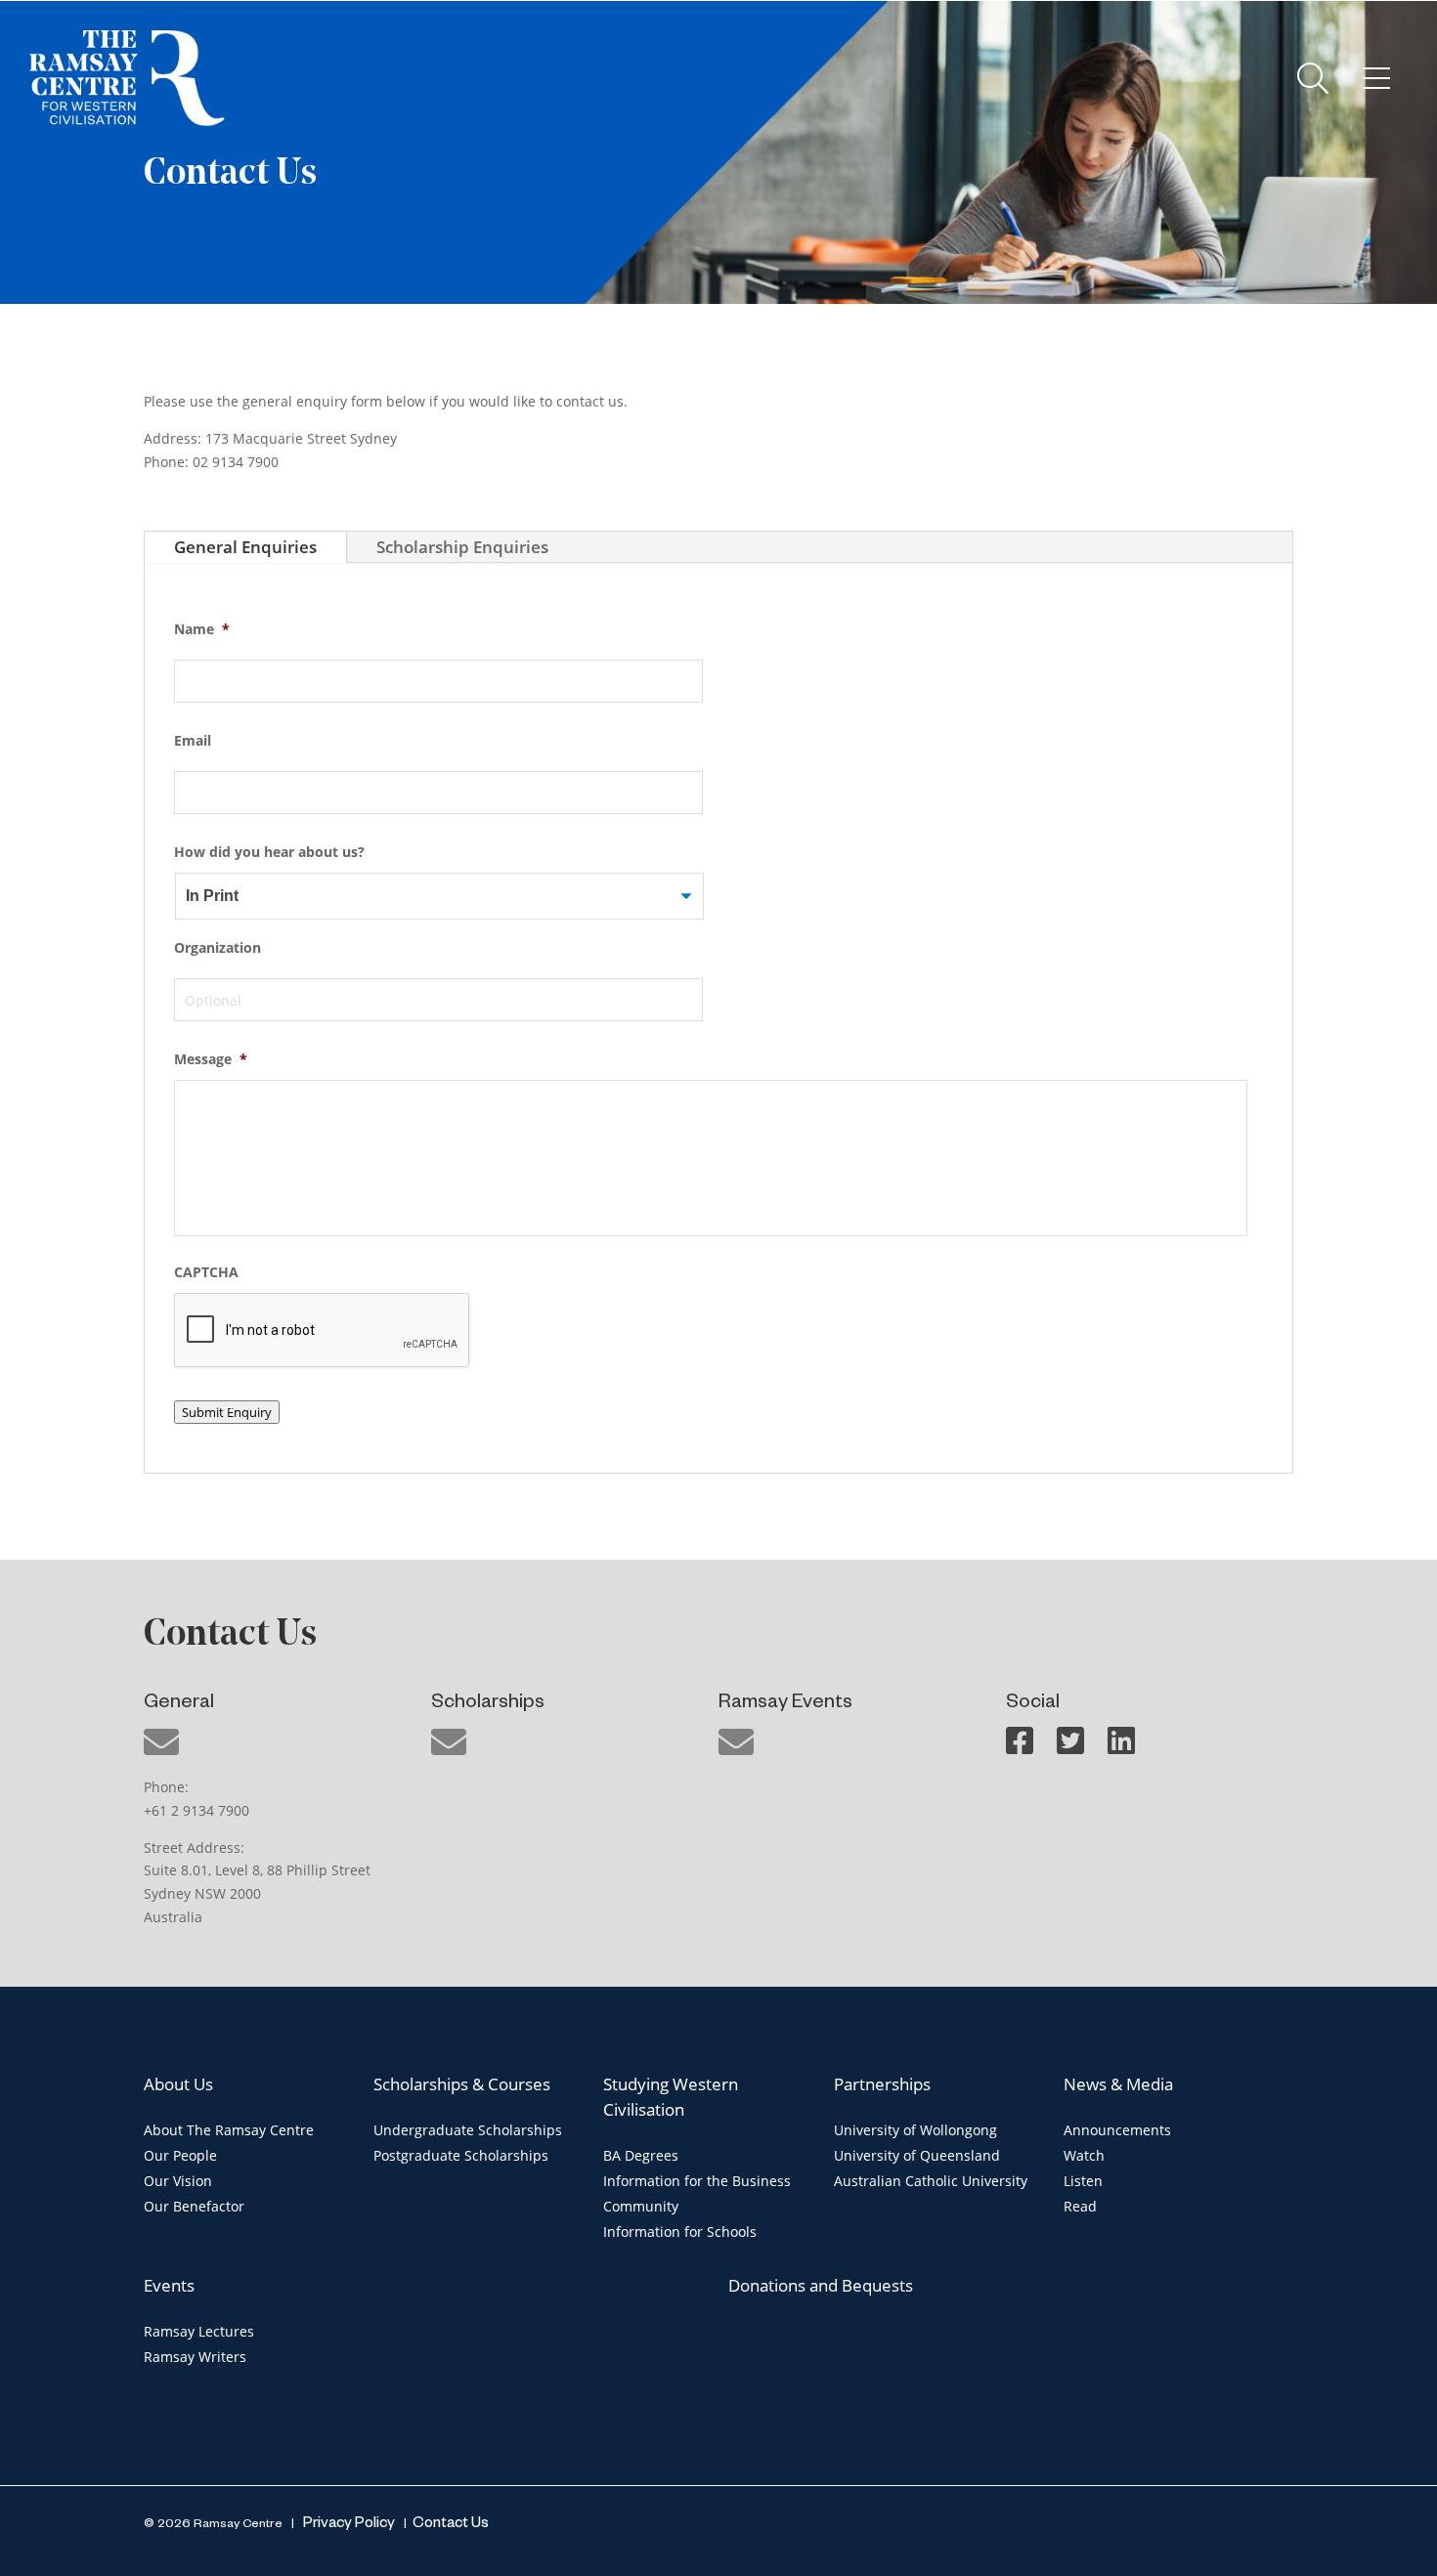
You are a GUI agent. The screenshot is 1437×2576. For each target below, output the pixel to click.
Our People (180, 2155)
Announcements (1117, 2130)
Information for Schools (680, 2232)
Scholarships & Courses (462, 2084)
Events (169, 2285)
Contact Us (451, 2525)
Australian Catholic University (931, 2181)
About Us (178, 2084)
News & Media (1118, 2084)
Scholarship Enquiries (462, 547)
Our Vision (178, 2181)
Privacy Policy (348, 2525)
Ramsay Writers (195, 2357)
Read (1080, 2206)
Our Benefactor (194, 2206)
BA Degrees (641, 2155)
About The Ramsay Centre (229, 2130)
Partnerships (882, 2084)
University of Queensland (917, 2155)
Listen (1083, 2181)
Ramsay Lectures (199, 2331)
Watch (1084, 2155)
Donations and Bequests (821, 2285)
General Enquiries (245, 547)
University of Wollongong (915, 2130)
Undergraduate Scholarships (468, 2130)
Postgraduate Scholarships (461, 2155)
